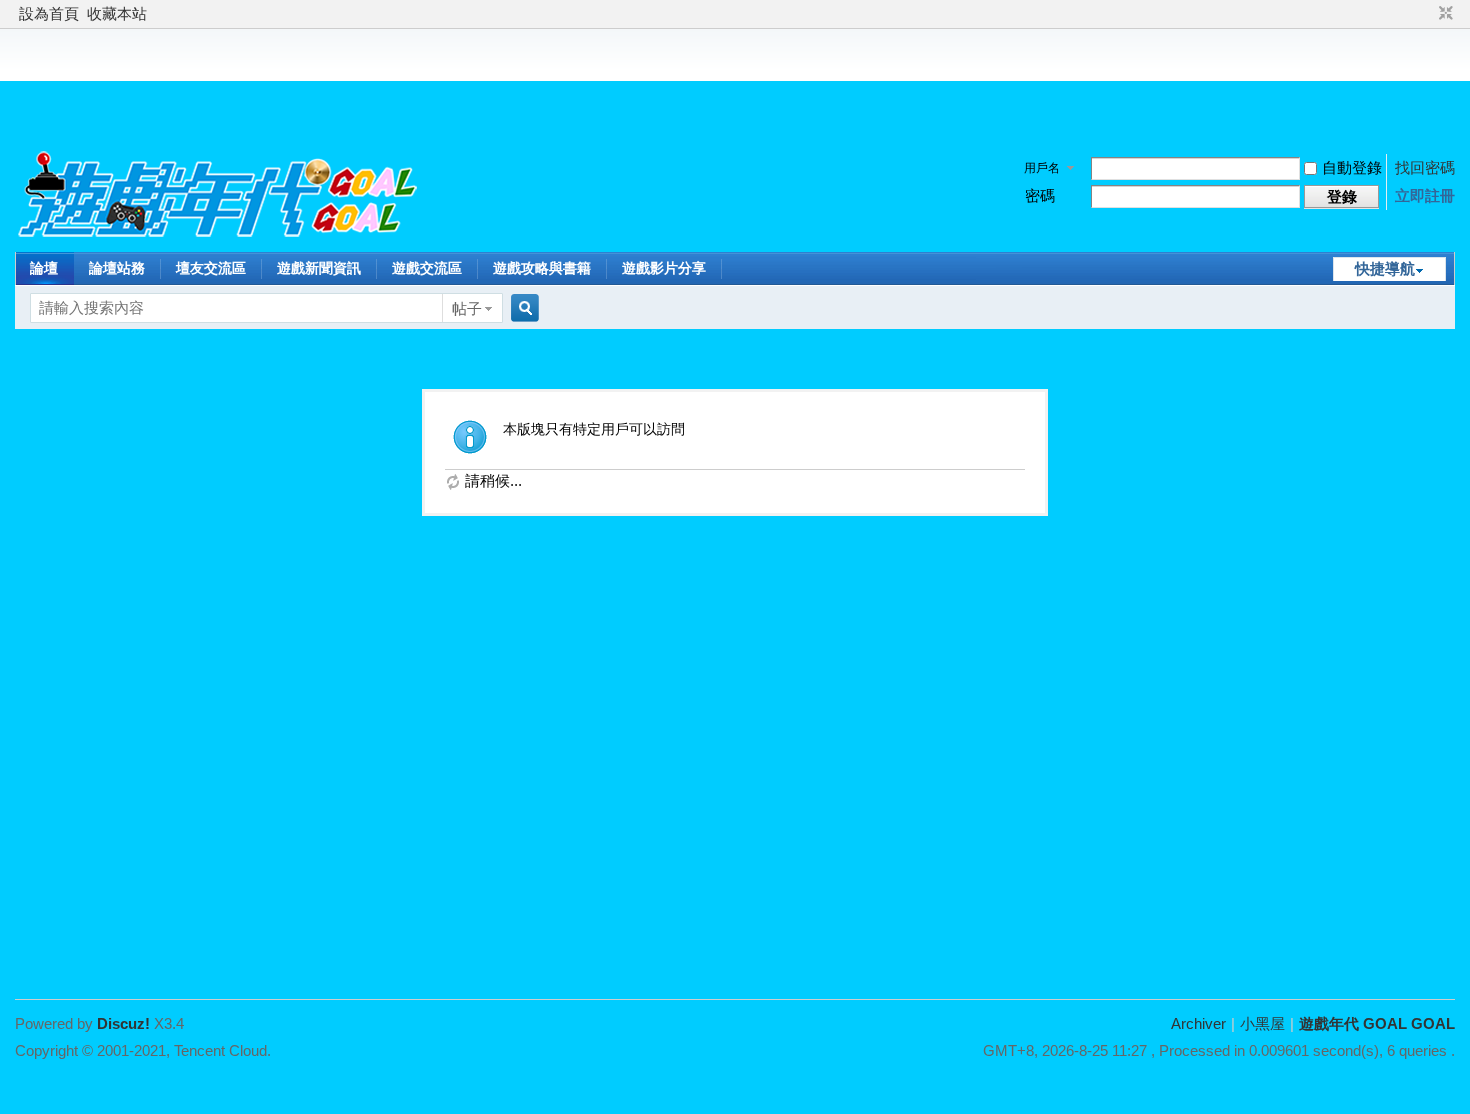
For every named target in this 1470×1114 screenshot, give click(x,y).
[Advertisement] (735, 84)
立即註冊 (1425, 195)
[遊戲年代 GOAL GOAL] (219, 238)
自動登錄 (1352, 167)
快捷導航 (1385, 268)
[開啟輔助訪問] (1427, 14)
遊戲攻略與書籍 (542, 268)
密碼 (1040, 195)
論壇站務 (117, 268)
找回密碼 (1425, 167)
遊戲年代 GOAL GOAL (1377, 1023)
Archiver (1198, 1023)
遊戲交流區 (427, 268)
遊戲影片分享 (664, 268)
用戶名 (1042, 168)
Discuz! (123, 1023)
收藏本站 (117, 13)
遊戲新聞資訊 (319, 268)
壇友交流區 (211, 268)
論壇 (44, 268)
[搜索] (522, 308)
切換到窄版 (1443, 14)
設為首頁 (49, 13)
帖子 (467, 308)
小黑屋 (1262, 1023)
